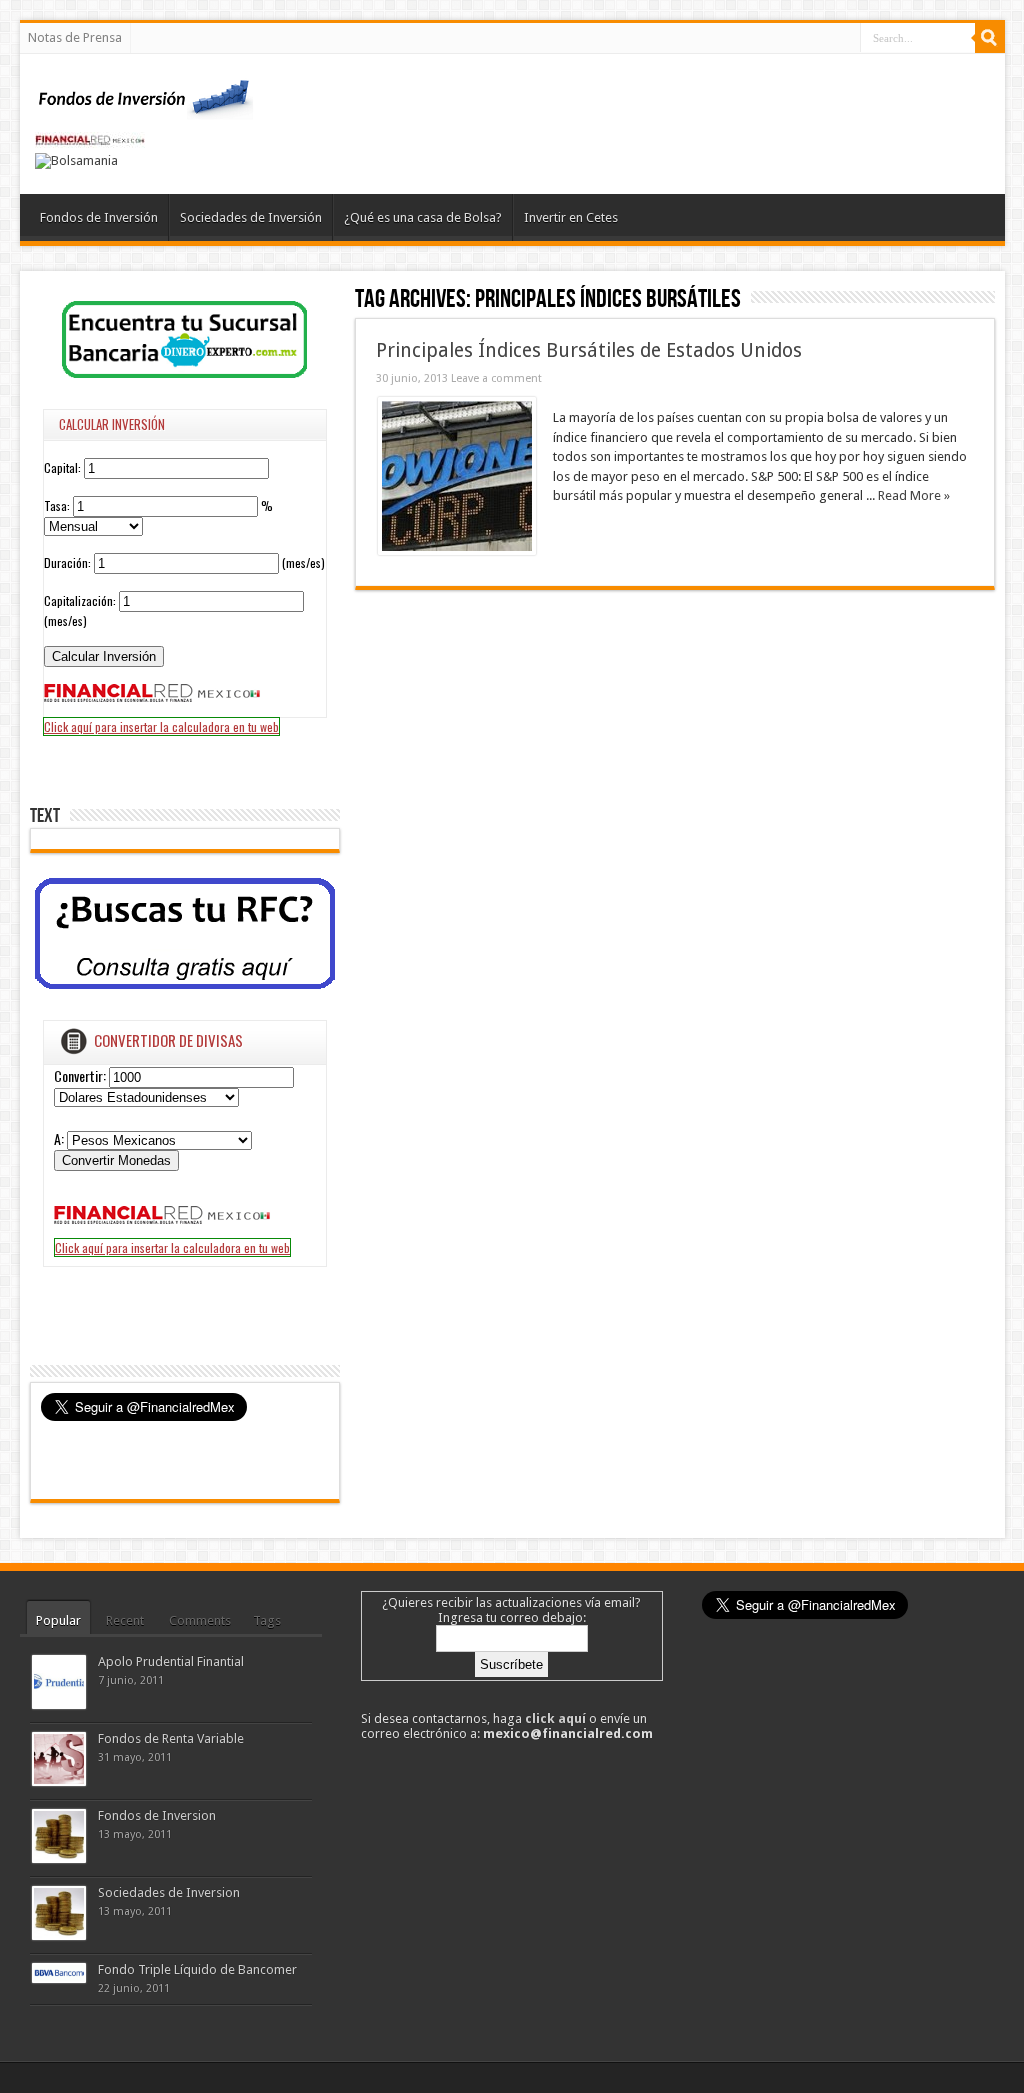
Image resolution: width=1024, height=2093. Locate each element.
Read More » (914, 495)
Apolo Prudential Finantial (171, 1661)
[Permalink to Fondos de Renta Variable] (59, 1781)
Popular (58, 1620)
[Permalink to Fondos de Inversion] (59, 1858)
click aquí (555, 1718)
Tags (267, 1620)
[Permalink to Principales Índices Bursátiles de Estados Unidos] (457, 550)
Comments (200, 1620)
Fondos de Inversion (157, 1815)
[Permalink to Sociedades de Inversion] (59, 1935)
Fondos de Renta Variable (171, 1738)
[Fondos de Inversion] (145, 107)
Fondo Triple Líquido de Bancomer (197, 1969)
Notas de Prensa (75, 37)
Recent (125, 1620)
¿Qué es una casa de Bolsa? (423, 217)
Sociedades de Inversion (169, 1892)
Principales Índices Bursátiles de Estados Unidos (589, 350)
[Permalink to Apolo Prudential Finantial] (59, 1704)
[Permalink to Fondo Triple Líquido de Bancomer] (59, 1978)
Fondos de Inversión (99, 217)
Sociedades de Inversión (251, 217)
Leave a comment (496, 378)
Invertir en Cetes (571, 217)
